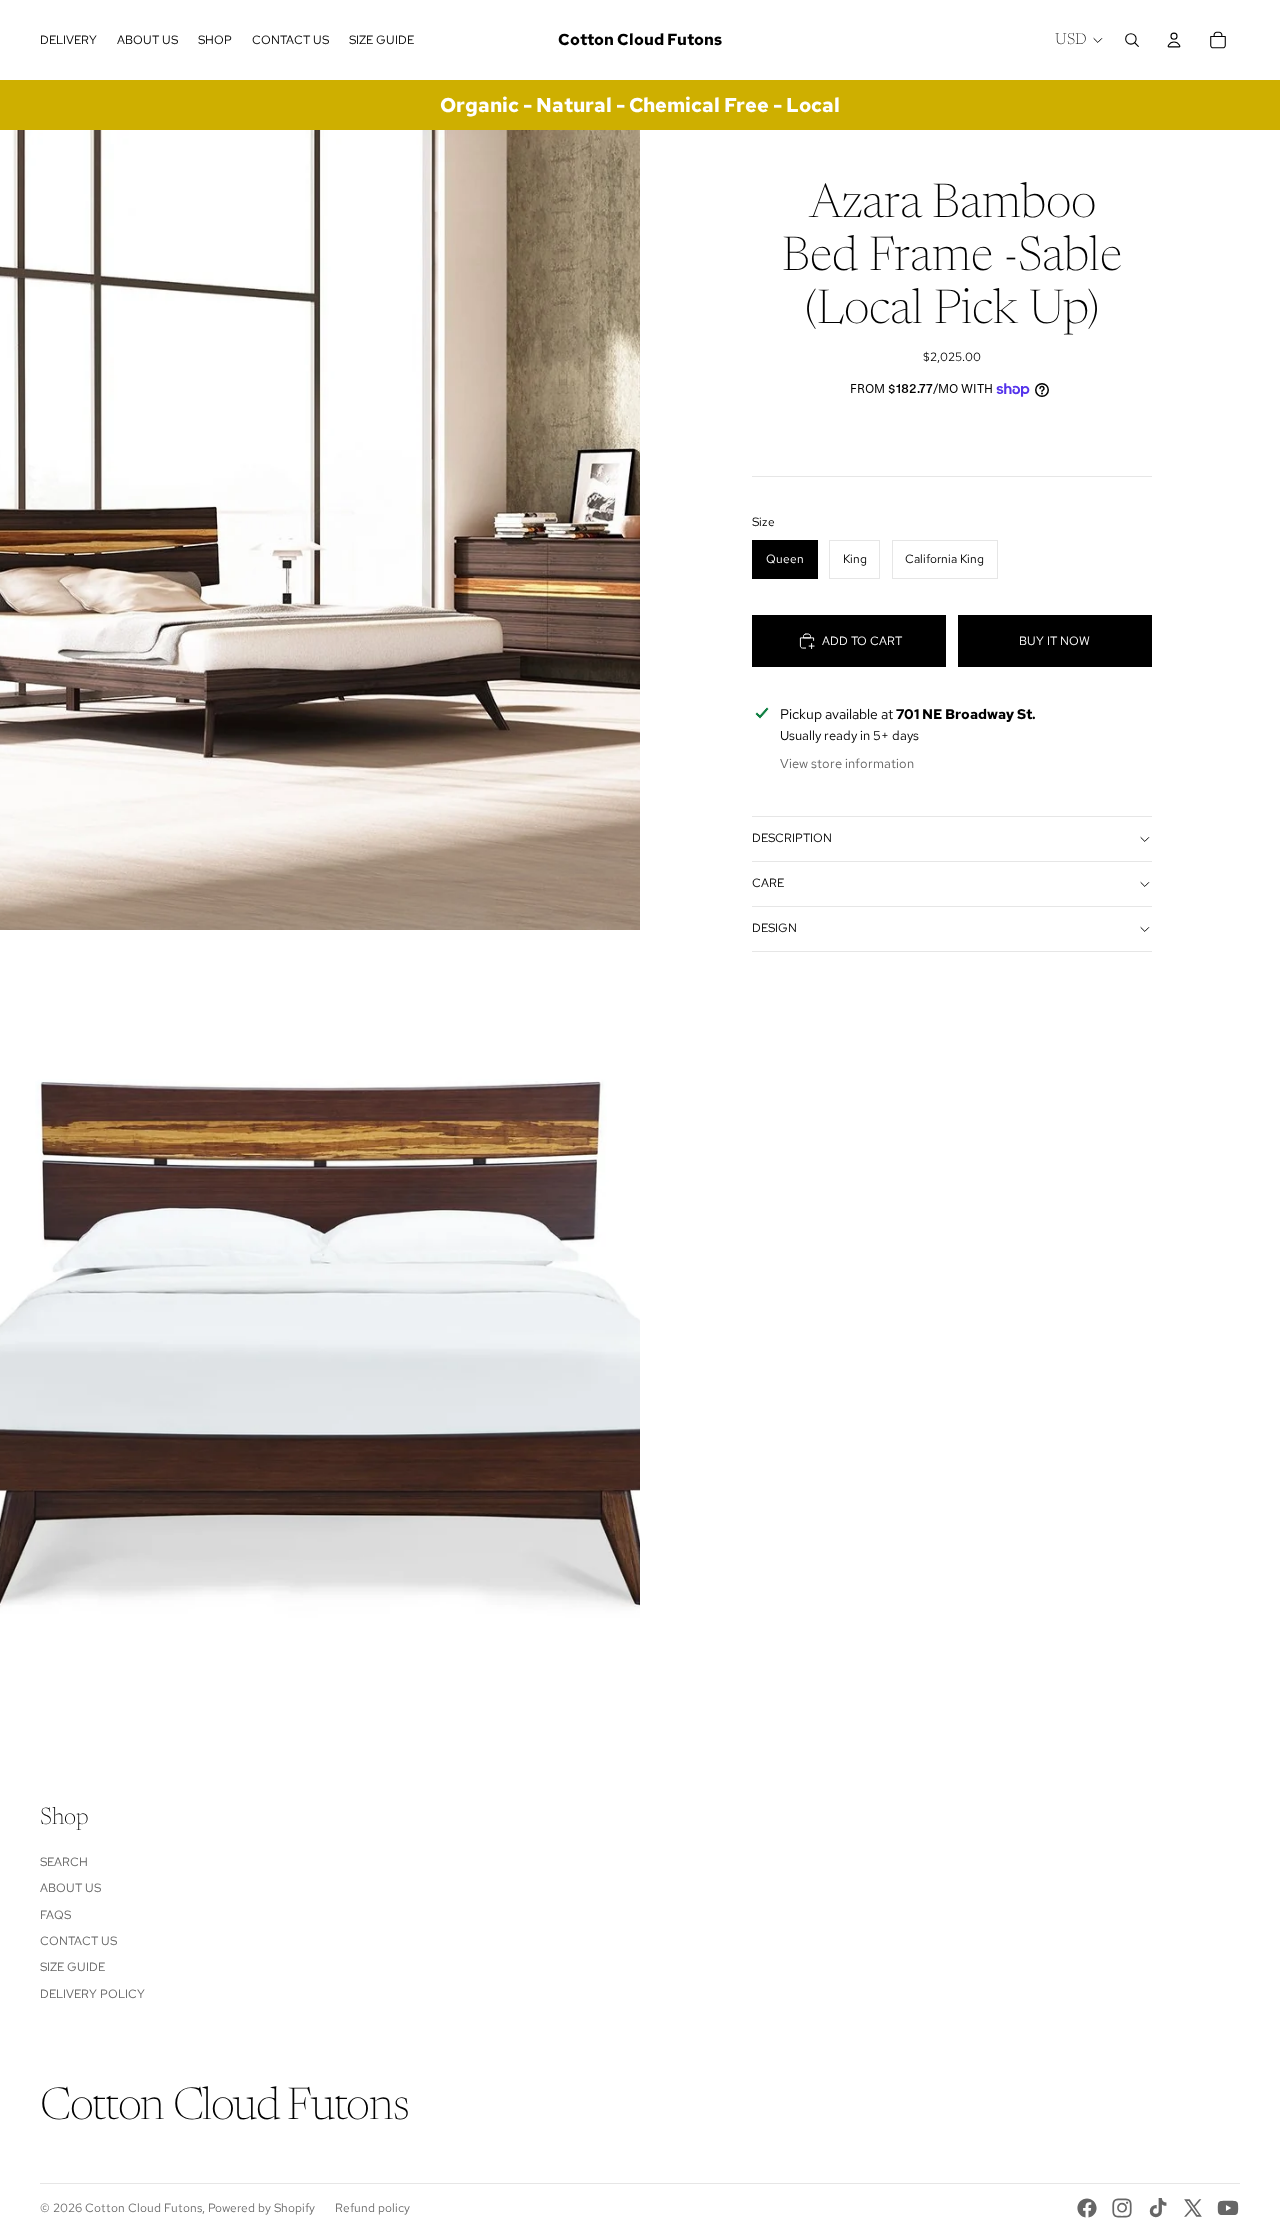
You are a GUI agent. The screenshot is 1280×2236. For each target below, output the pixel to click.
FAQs (55, 1915)
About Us (70, 1888)
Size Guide (72, 1967)
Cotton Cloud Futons (143, 2208)
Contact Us (78, 1941)
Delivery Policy (92, 1994)
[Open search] (1132, 40)
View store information (847, 763)
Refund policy (372, 2208)
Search (64, 1862)
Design (774, 928)
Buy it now (1054, 641)
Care (768, 883)
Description (792, 838)
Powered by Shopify (261, 2208)
